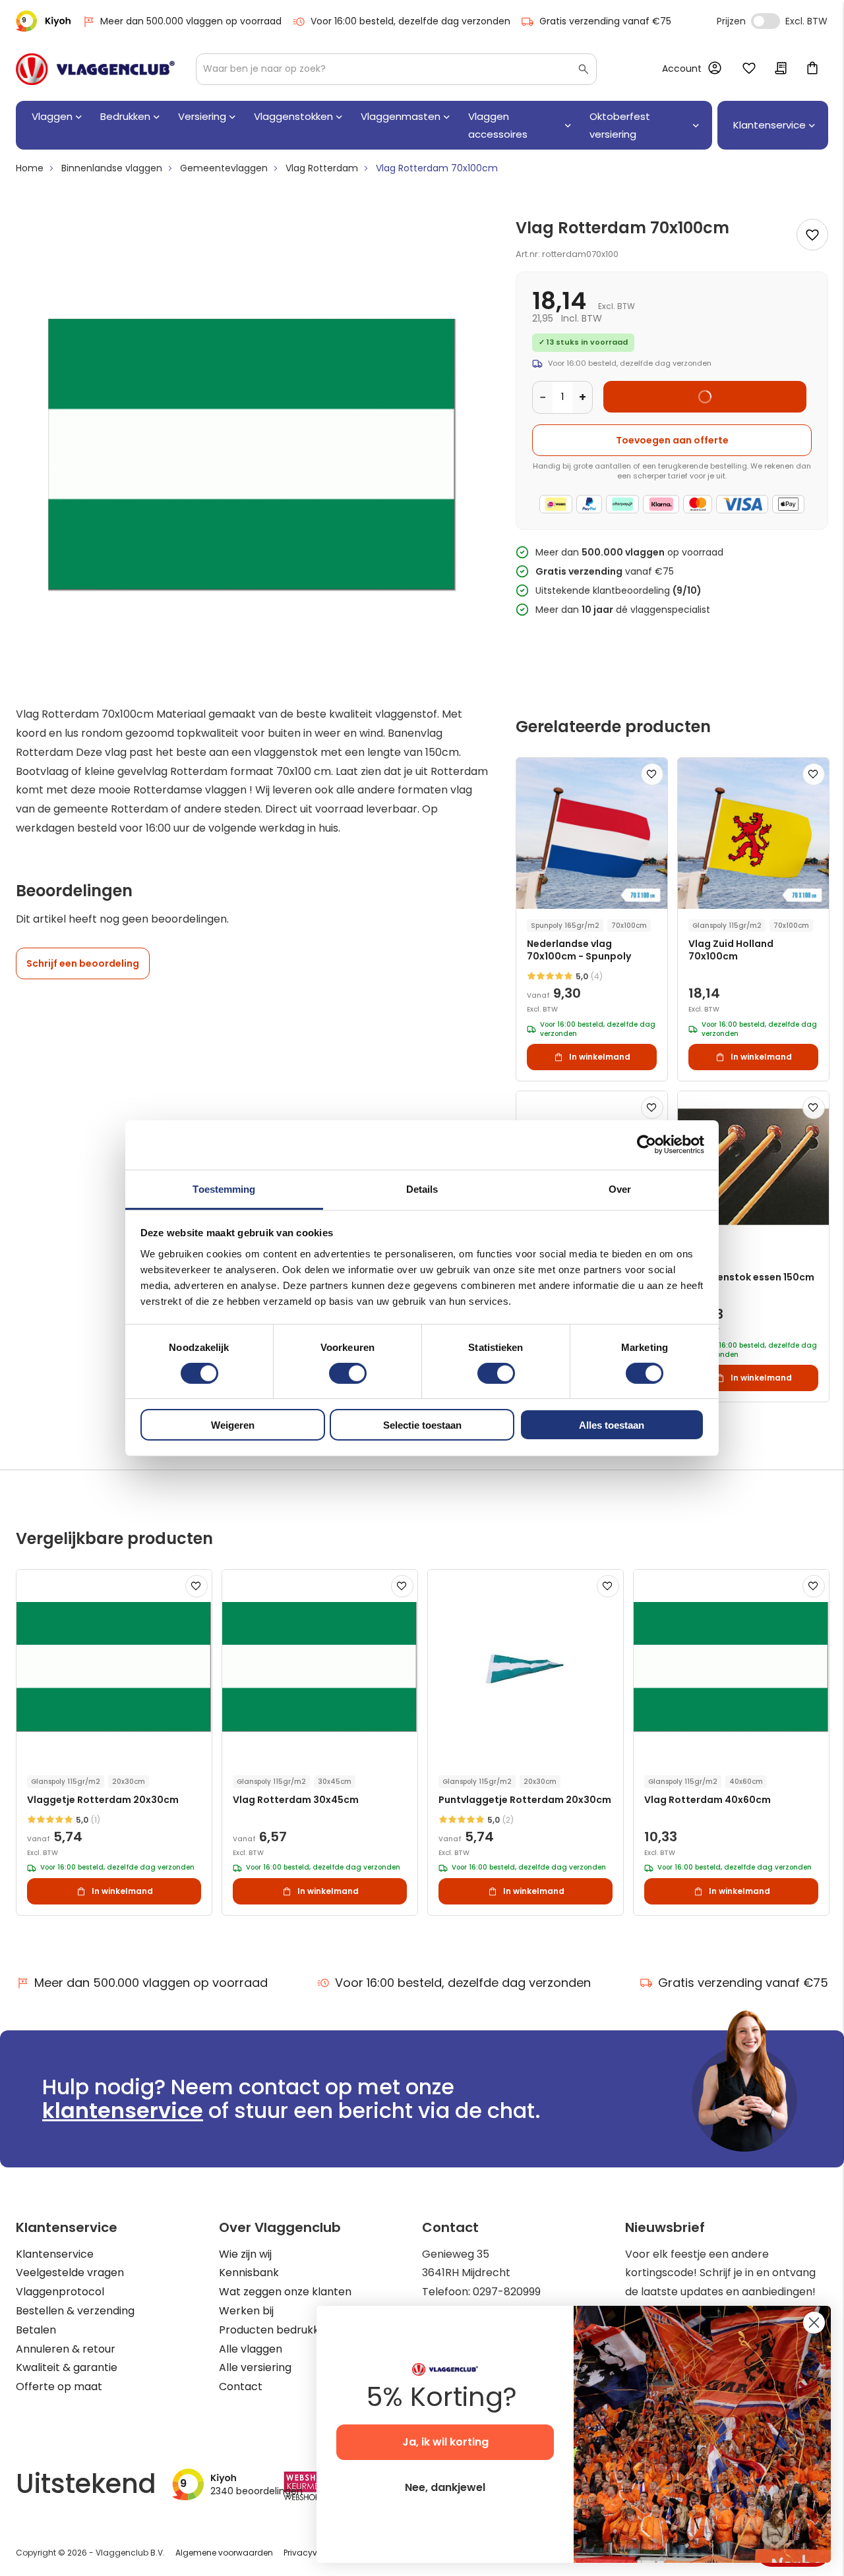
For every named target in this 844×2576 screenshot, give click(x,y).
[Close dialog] (814, 2323)
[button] (652, 774)
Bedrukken (125, 116)
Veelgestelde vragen (70, 2273)
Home (30, 168)
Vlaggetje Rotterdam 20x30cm (103, 1800)
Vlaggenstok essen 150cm (751, 1277)
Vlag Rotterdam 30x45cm (296, 1800)
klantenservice (123, 2110)
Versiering (202, 116)
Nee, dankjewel (445, 2487)
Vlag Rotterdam (322, 168)
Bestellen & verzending (75, 2311)
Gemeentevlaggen (224, 168)
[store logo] (95, 69)
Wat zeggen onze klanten (285, 2292)
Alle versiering (255, 2367)
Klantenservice (55, 2254)
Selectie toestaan (422, 1425)
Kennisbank (249, 2273)
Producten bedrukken (276, 2330)
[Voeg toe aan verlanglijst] (812, 235)
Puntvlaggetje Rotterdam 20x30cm (525, 1800)
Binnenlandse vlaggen (112, 168)
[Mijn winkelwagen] (812, 69)
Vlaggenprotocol (60, 2292)
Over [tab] (620, 1188)
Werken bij (246, 2311)
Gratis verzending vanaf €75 (605, 21)
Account (682, 69)
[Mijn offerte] (781, 69)
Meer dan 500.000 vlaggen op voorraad (191, 21)
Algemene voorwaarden (224, 2553)
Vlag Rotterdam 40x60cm (708, 1800)
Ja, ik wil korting (445, 2442)
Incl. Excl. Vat (766, 21)
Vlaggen (52, 116)
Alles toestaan (612, 1425)
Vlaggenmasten (401, 116)
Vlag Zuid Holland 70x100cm (731, 950)
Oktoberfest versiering (620, 125)
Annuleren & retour (66, 2349)
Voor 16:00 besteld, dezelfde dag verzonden (410, 21)
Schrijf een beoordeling (83, 963)
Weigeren (233, 1425)
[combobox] (396, 69)
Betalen (36, 2330)
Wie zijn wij (245, 2254)
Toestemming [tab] (224, 1188)
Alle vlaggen (251, 2349)
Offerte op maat (59, 2387)
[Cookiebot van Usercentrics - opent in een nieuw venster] (647, 1145)
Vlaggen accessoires (498, 125)
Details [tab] (422, 1188)
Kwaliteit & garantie (67, 2367)
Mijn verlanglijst (749, 69)
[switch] (348, 1375)
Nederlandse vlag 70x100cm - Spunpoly (579, 950)
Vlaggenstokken (293, 116)
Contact (241, 2387)
